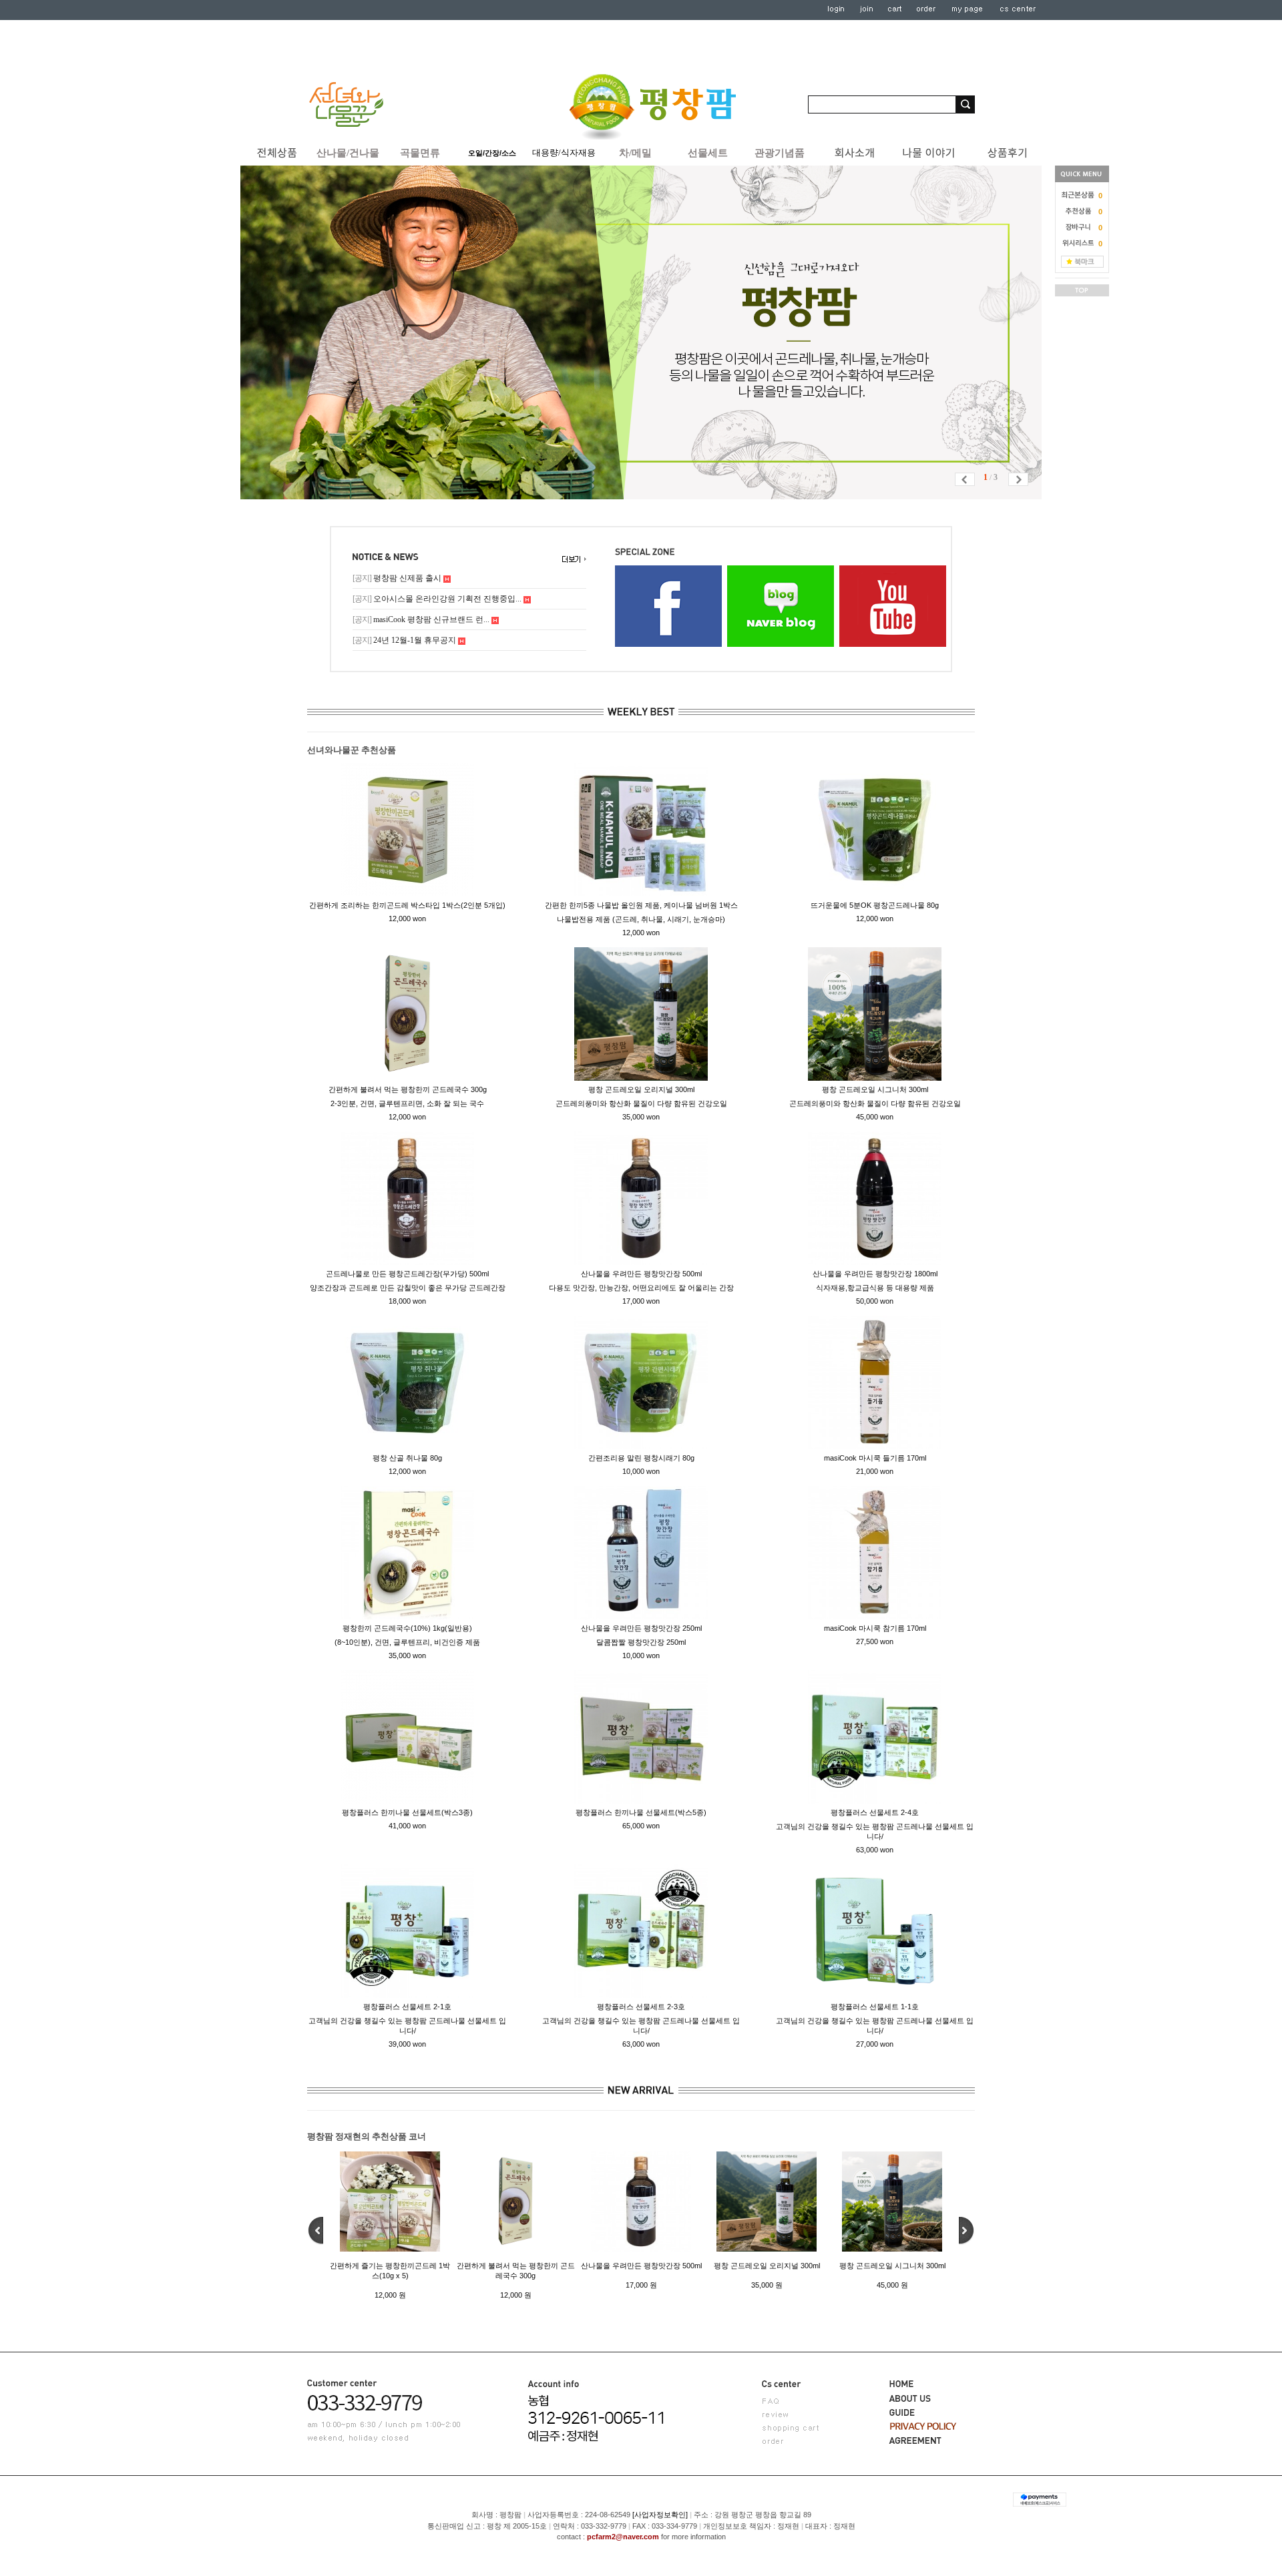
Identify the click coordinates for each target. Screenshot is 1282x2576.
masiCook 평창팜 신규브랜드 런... (422, 619)
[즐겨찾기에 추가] (1082, 261)
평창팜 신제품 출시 (398, 578)
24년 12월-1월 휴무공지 (405, 640)
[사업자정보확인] (660, 2515)
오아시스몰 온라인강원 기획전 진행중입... (438, 599)
